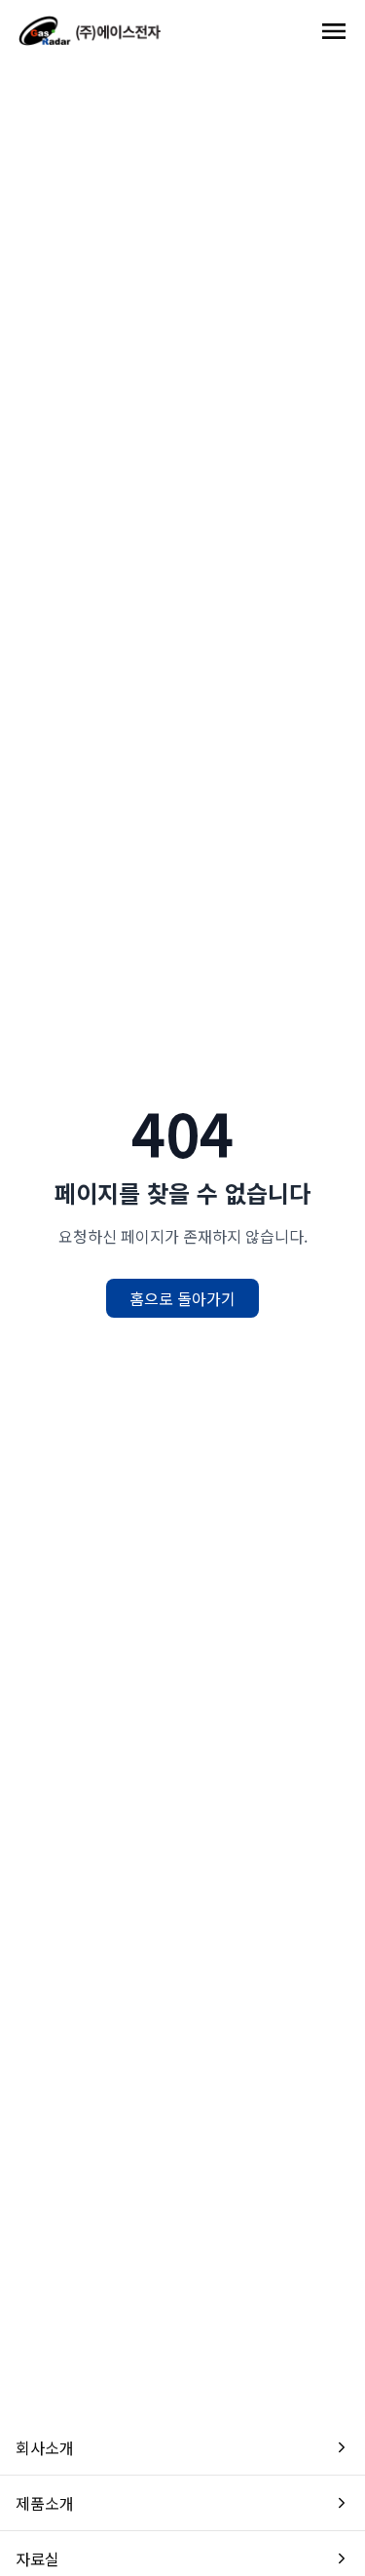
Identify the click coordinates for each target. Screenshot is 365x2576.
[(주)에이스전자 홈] (90, 31)
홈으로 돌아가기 (182, 1298)
